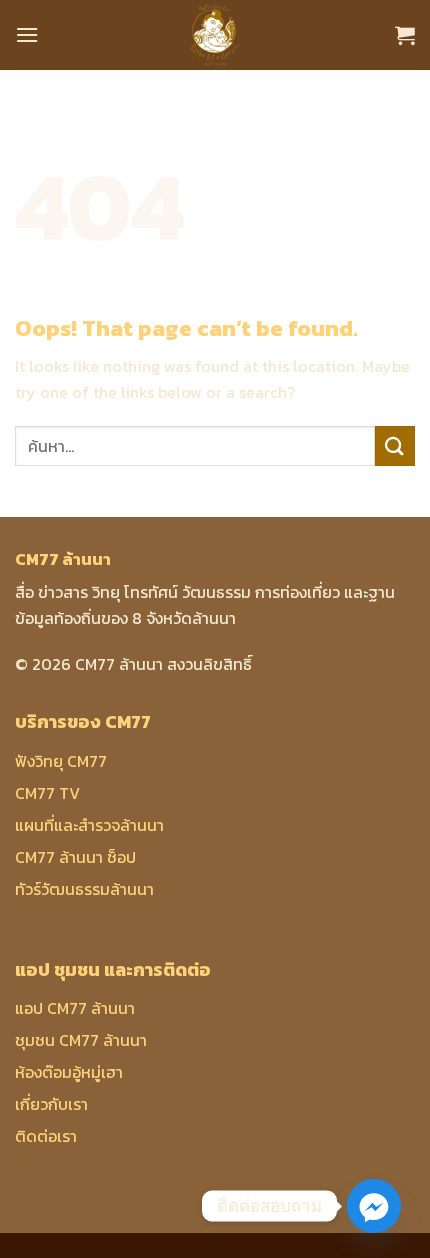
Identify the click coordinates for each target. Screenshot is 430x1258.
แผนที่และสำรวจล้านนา (89, 825)
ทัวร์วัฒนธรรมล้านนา (84, 889)
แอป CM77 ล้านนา (75, 1008)
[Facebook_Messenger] (374, 1206)
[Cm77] (215, 35)
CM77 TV (47, 793)
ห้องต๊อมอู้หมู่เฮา (69, 1072)
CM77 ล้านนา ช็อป (75, 857)
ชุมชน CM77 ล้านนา (81, 1040)
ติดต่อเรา (46, 1136)
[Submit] (395, 445)
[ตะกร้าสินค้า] (405, 35)
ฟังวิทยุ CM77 (61, 761)
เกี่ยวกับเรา (51, 1104)
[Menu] (27, 34)
